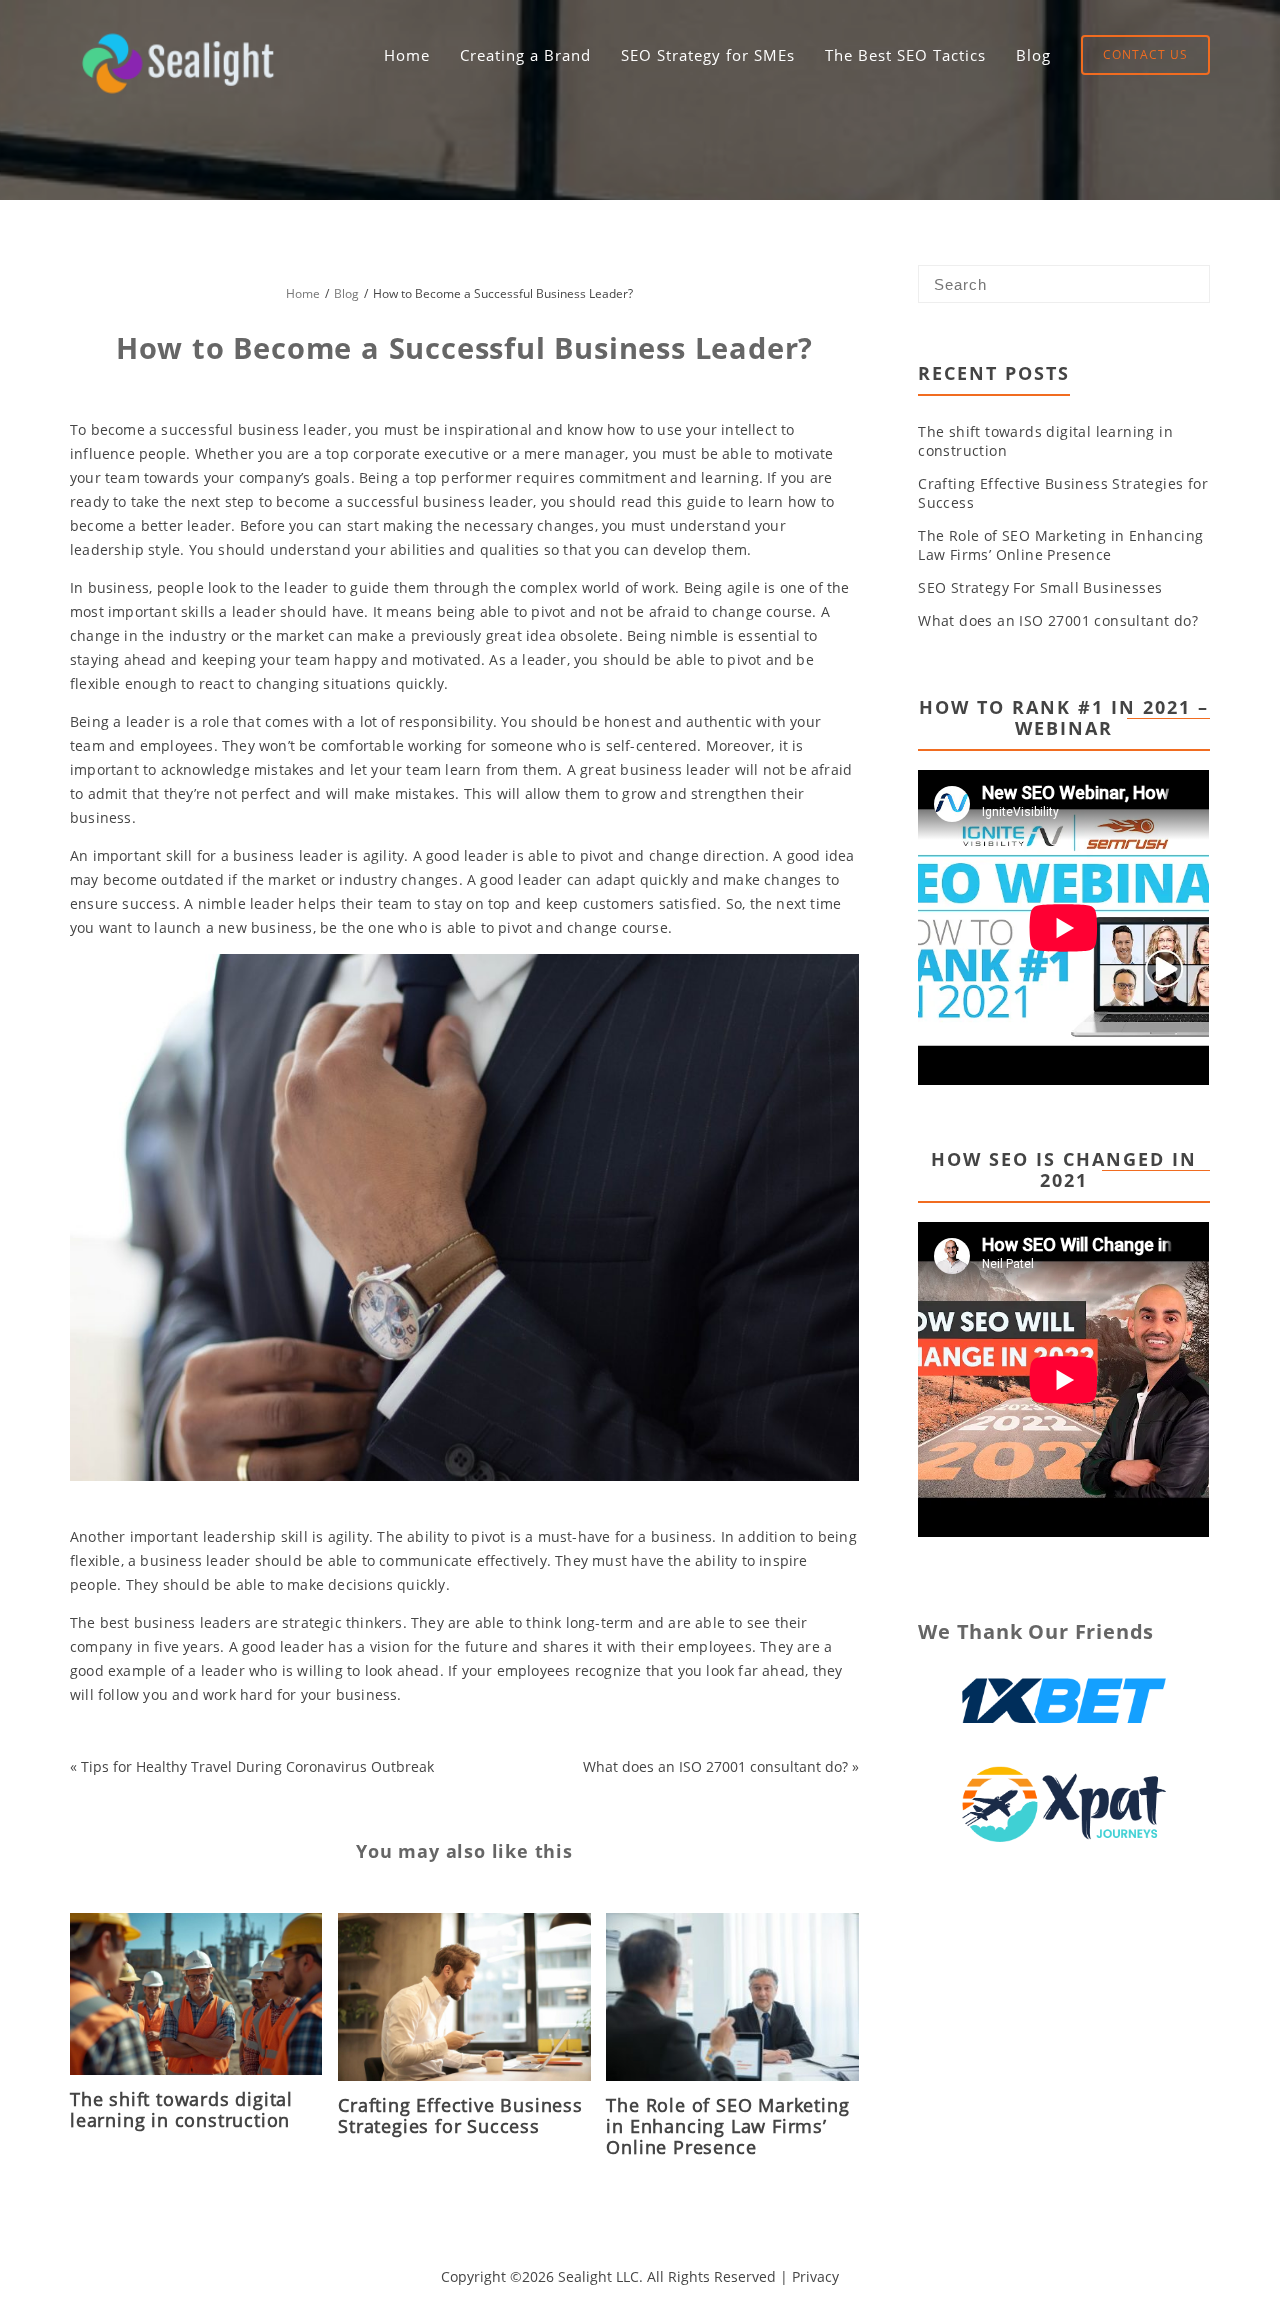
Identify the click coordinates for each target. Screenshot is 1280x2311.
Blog (1033, 55)
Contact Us (1145, 54)
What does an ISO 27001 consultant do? (715, 1766)
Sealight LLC (598, 2276)
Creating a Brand (525, 55)
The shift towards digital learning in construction (181, 2109)
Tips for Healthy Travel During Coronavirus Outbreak (257, 1766)
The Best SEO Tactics (905, 55)
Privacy (815, 2276)
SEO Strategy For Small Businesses (1040, 587)
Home (407, 55)
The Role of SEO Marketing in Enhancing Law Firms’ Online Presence (727, 2126)
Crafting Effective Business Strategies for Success (460, 2115)
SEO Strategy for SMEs (708, 55)
